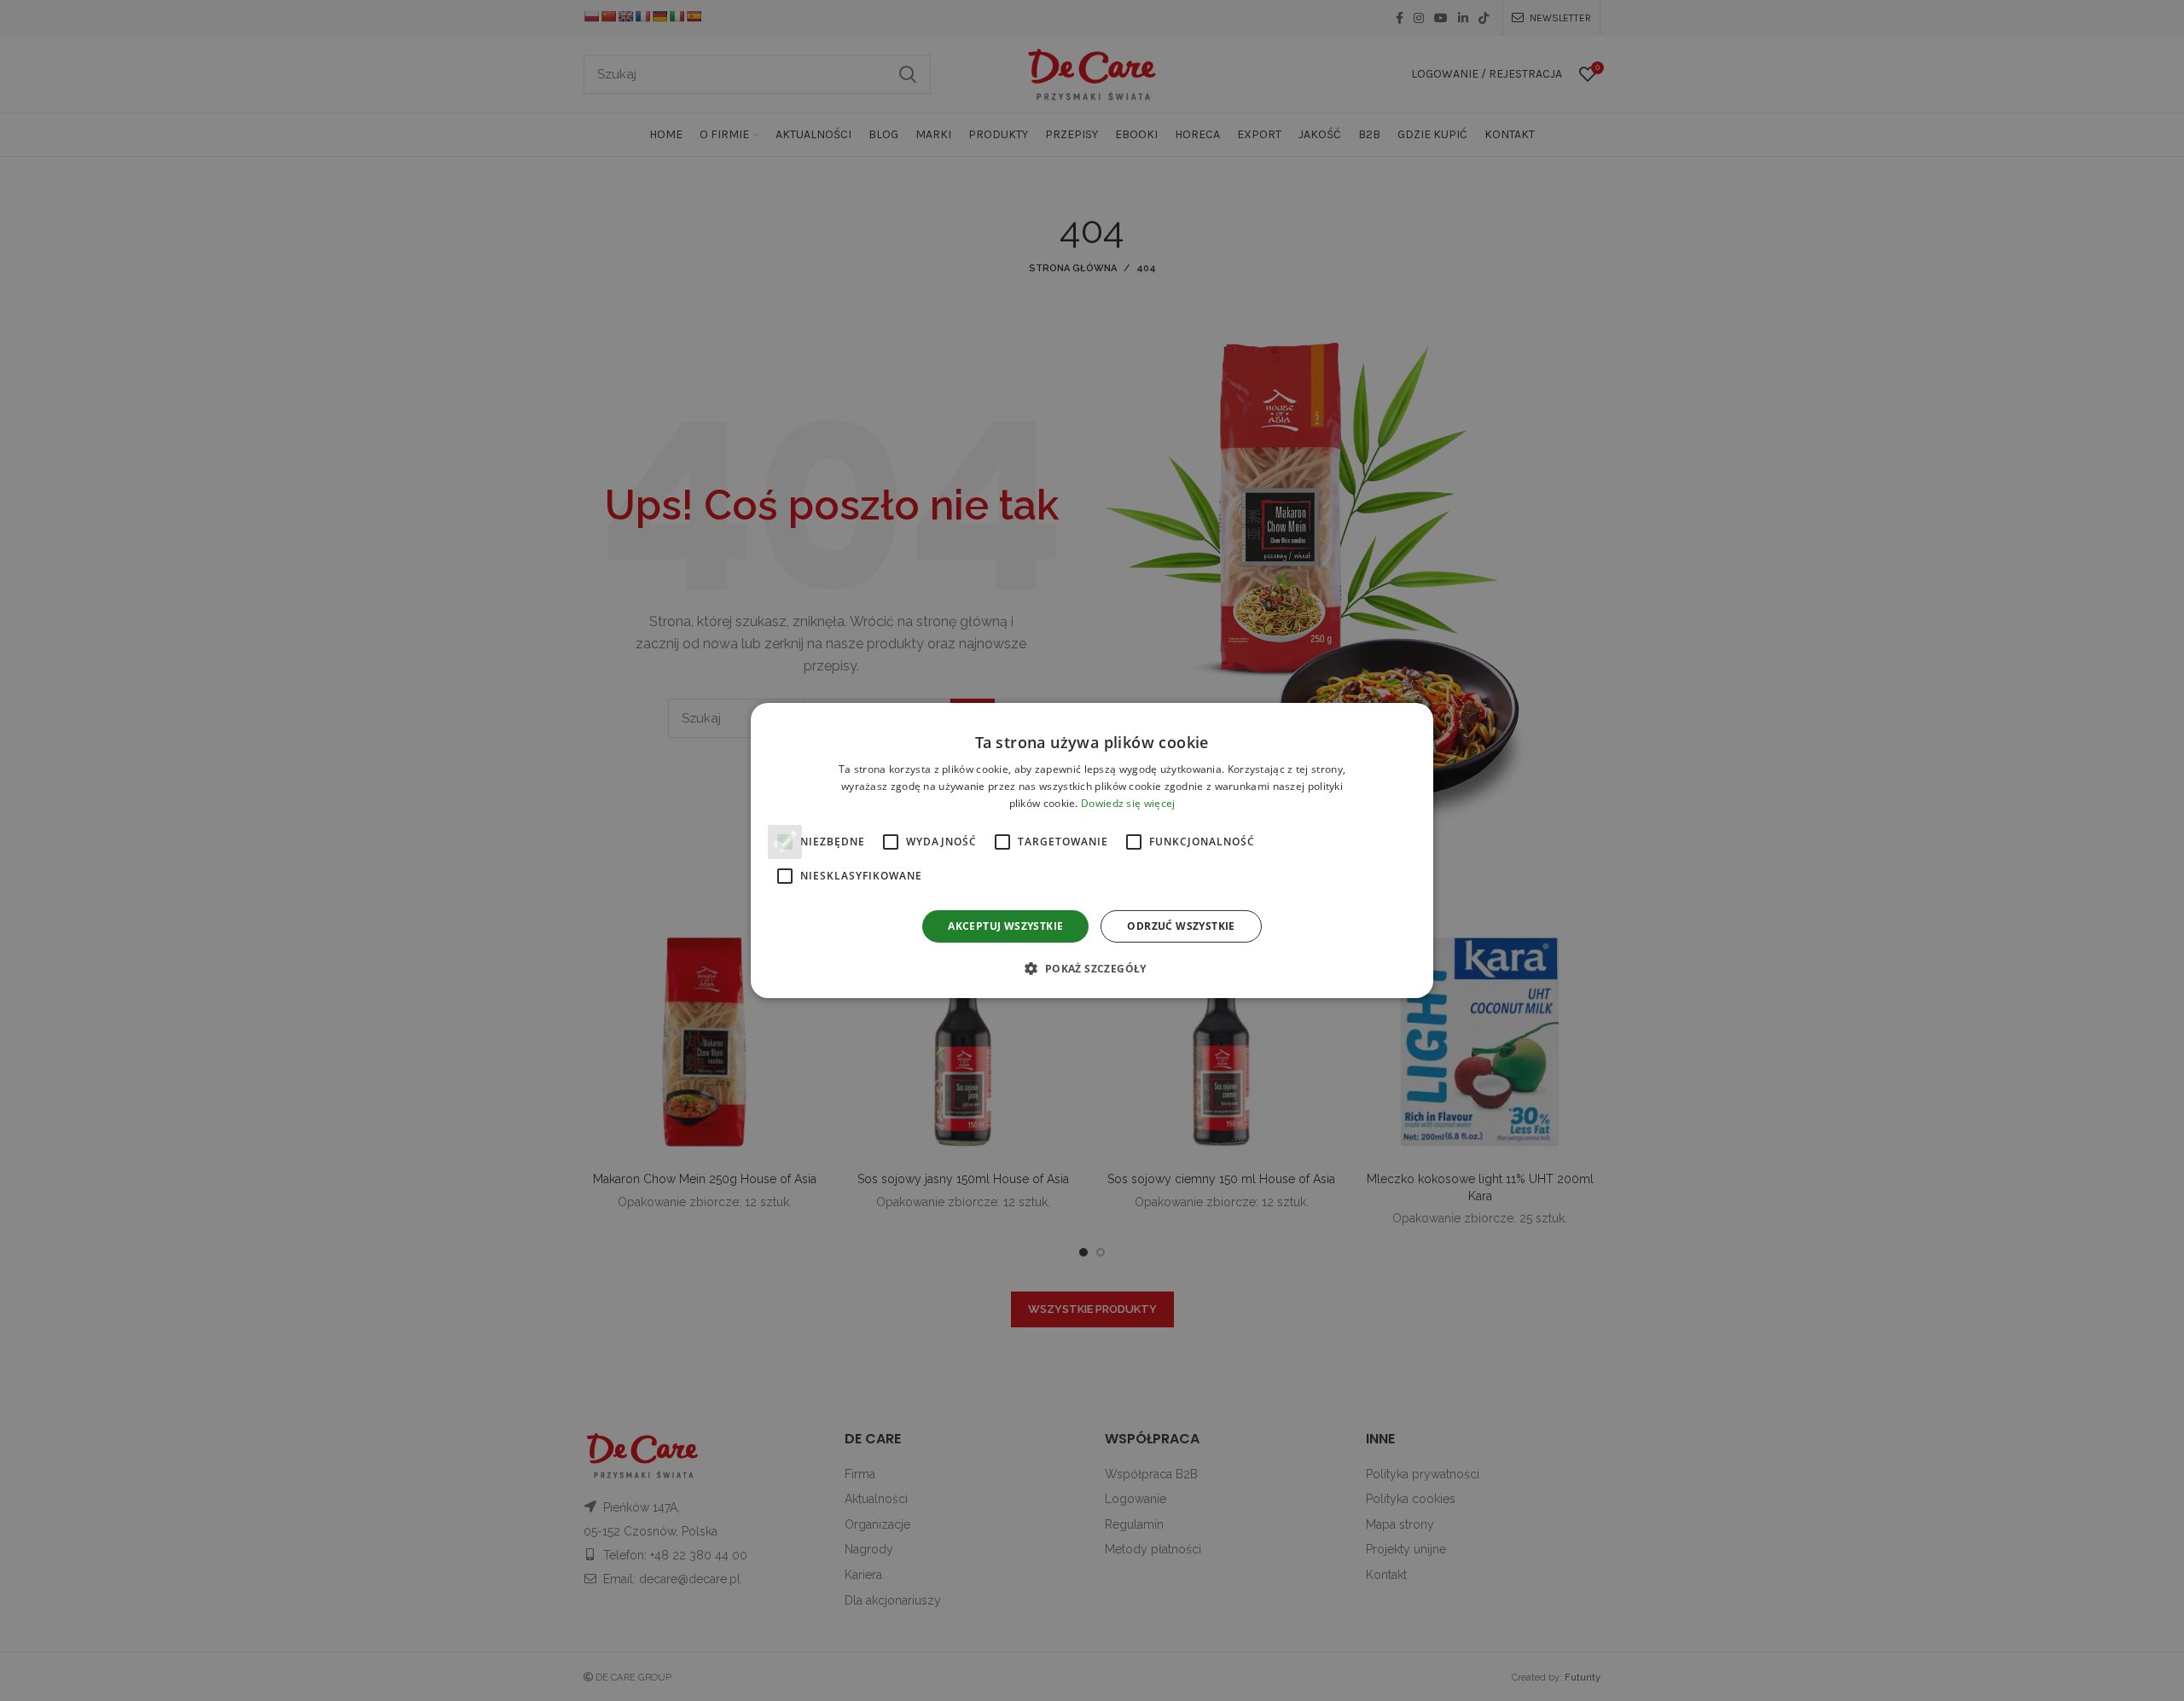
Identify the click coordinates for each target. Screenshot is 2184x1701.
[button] (1092, 968)
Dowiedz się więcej (1128, 803)
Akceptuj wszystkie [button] (1005, 926)
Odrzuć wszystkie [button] (1181, 926)
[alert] (1092, 850)
